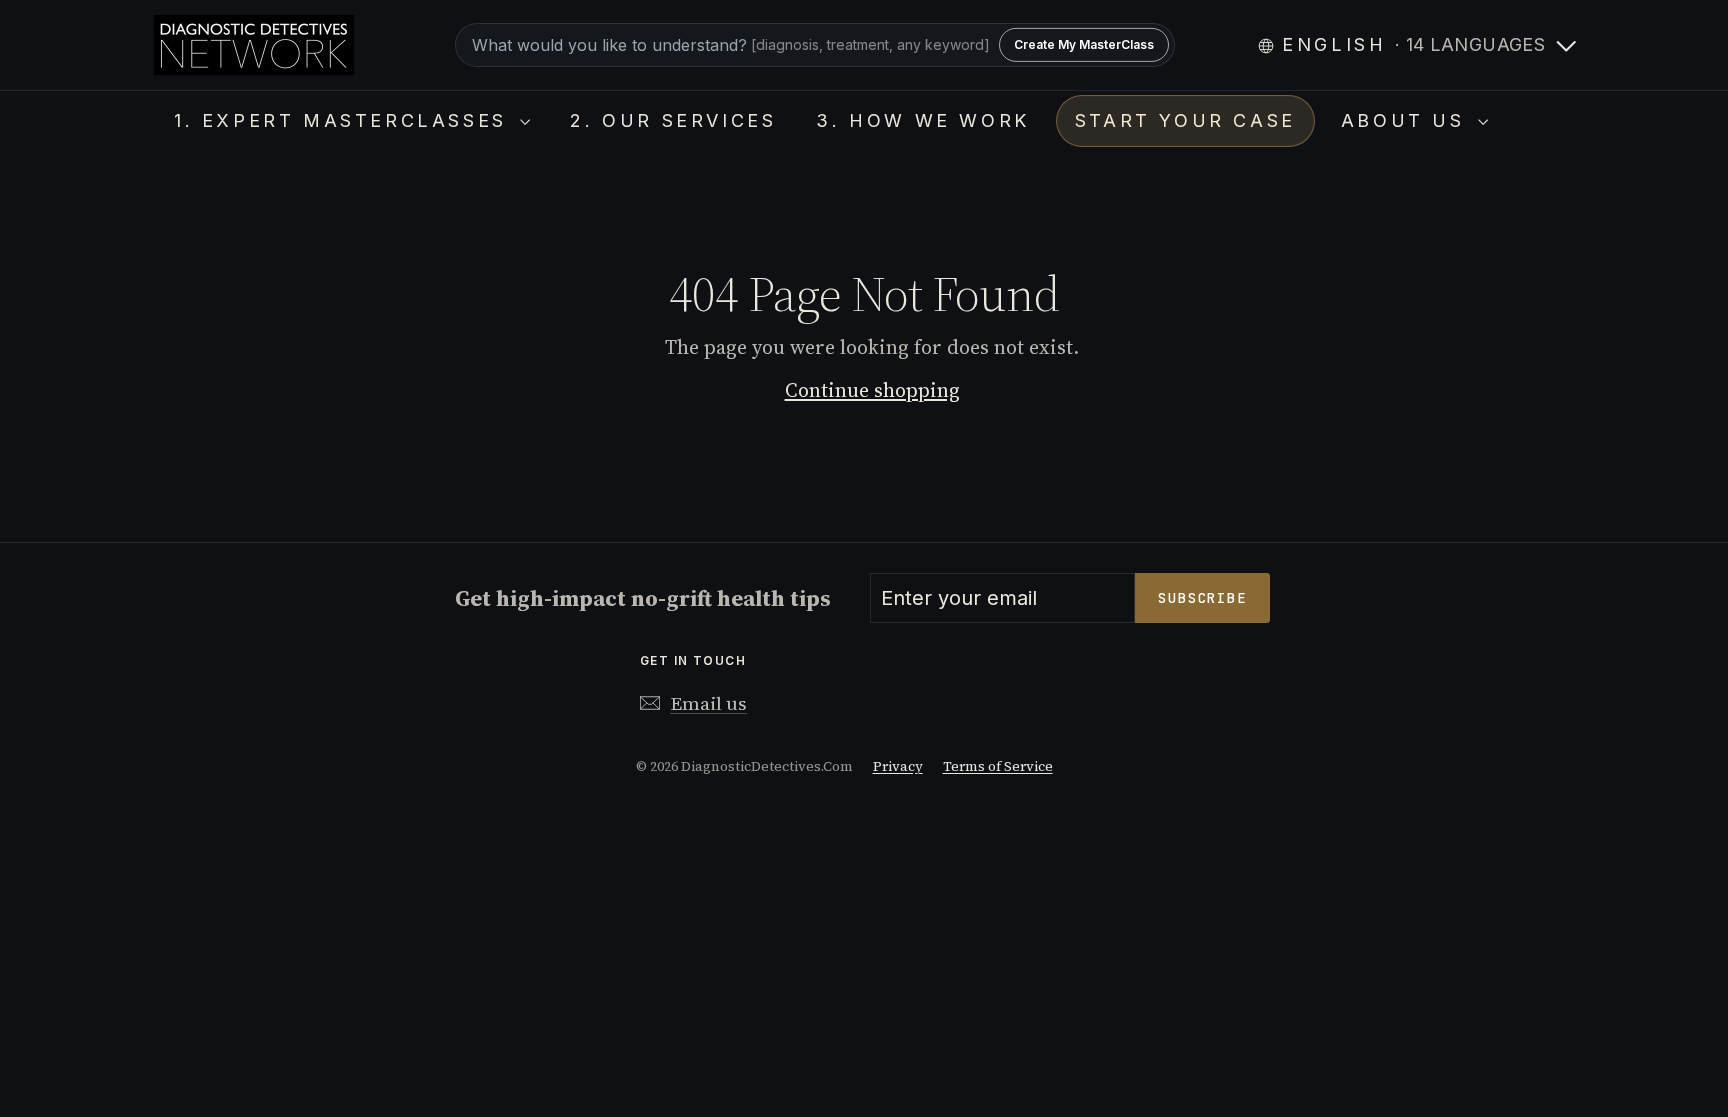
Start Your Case (1185, 120)
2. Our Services (673, 120)
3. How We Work (922, 120)
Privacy (898, 766)
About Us (1407, 120)
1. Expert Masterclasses (344, 120)
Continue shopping (872, 390)
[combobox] (815, 45)
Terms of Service (998, 766)
